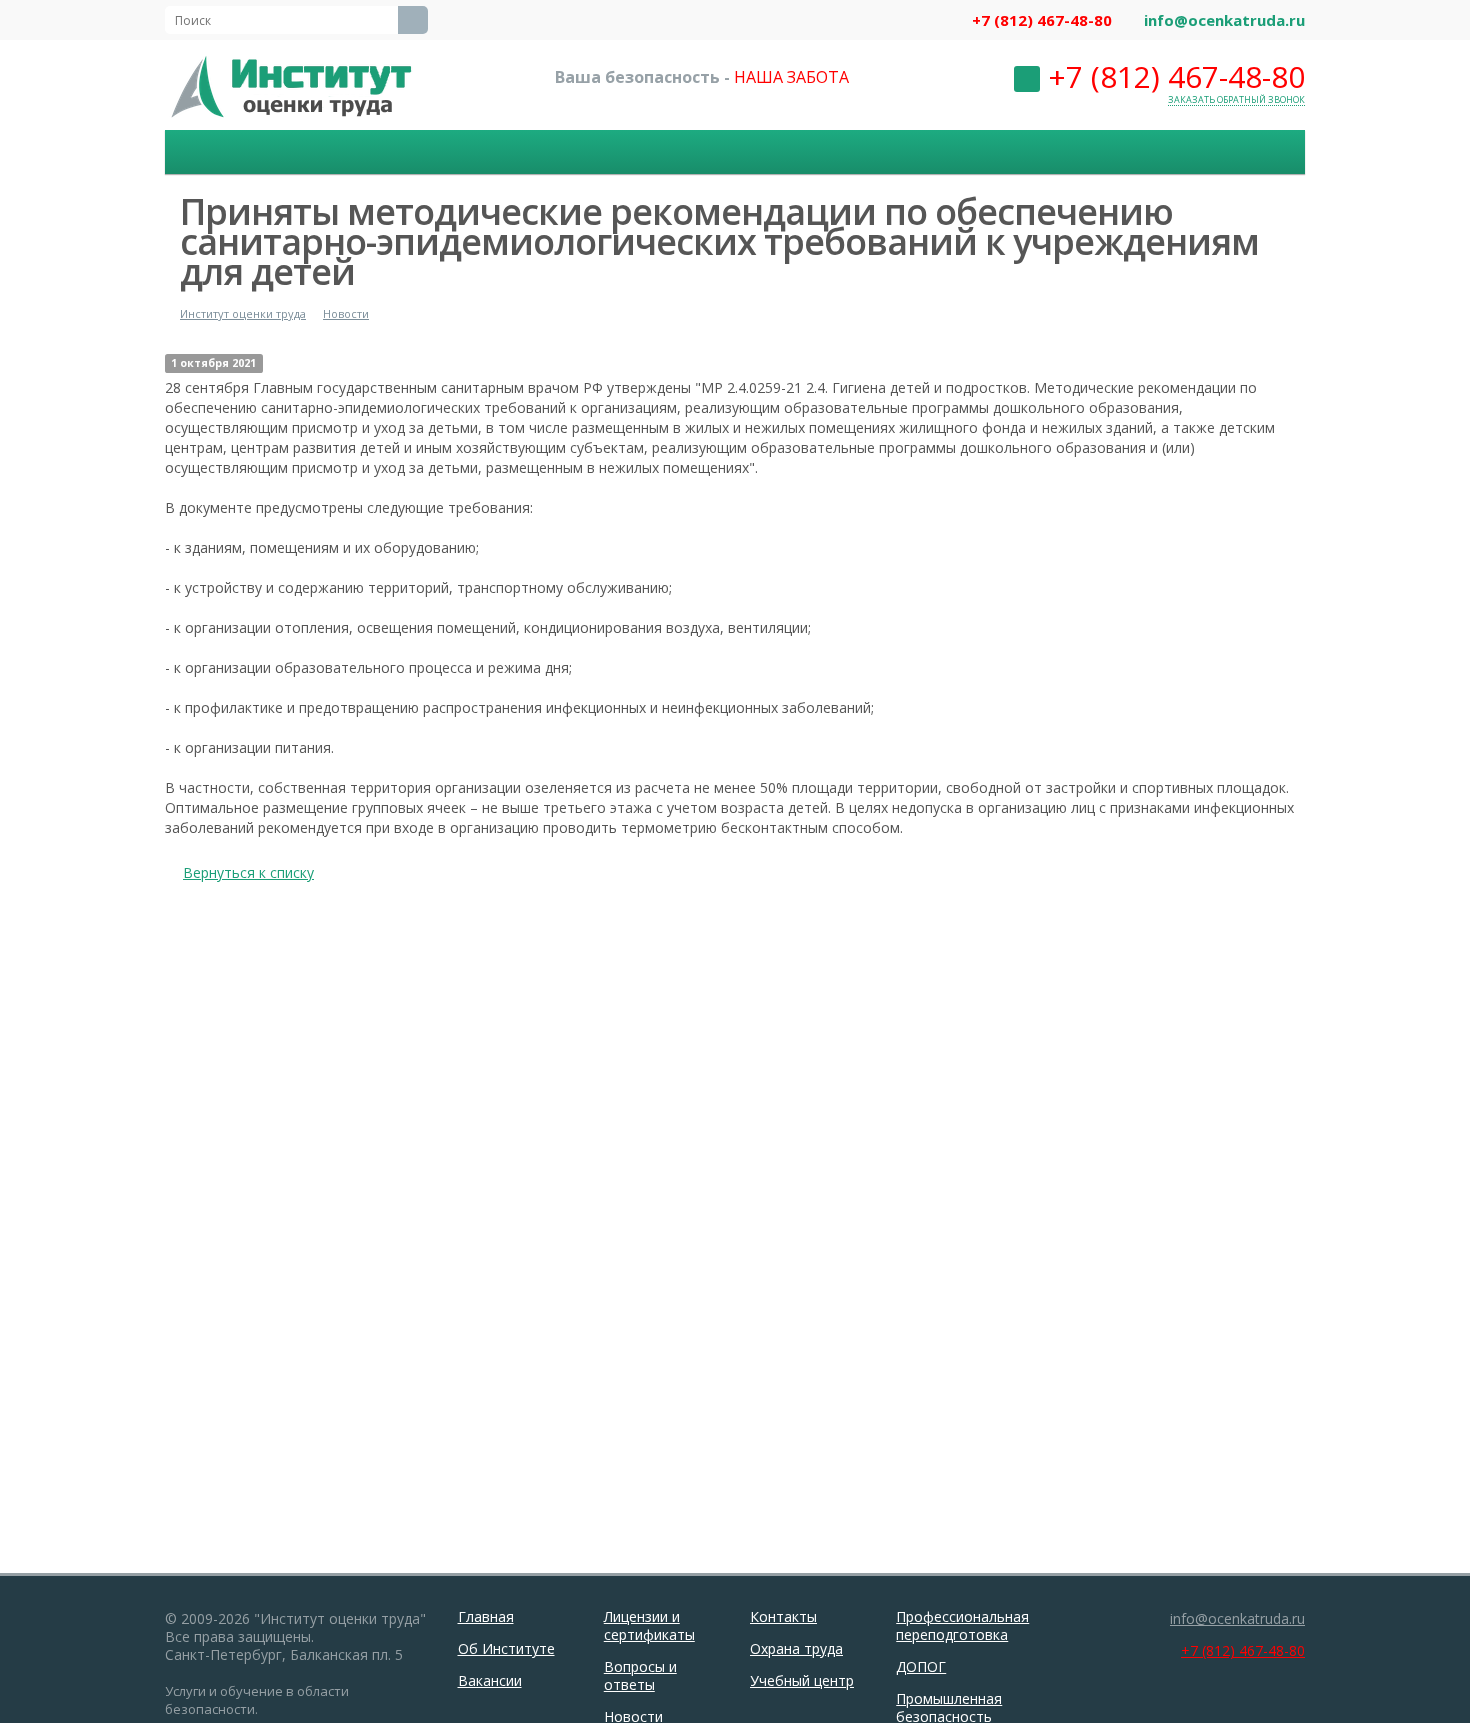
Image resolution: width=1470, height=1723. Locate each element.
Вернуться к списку (248, 872)
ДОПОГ (921, 1666)
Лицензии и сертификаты (649, 1625)
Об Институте (506, 1648)
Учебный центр (802, 1680)
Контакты (783, 1616)
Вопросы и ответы (640, 1675)
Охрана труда (796, 1648)
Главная (486, 1616)
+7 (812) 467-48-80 (1042, 20)
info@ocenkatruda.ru (1224, 20)
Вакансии (490, 1680)
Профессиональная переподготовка (962, 1625)
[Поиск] (413, 20)
